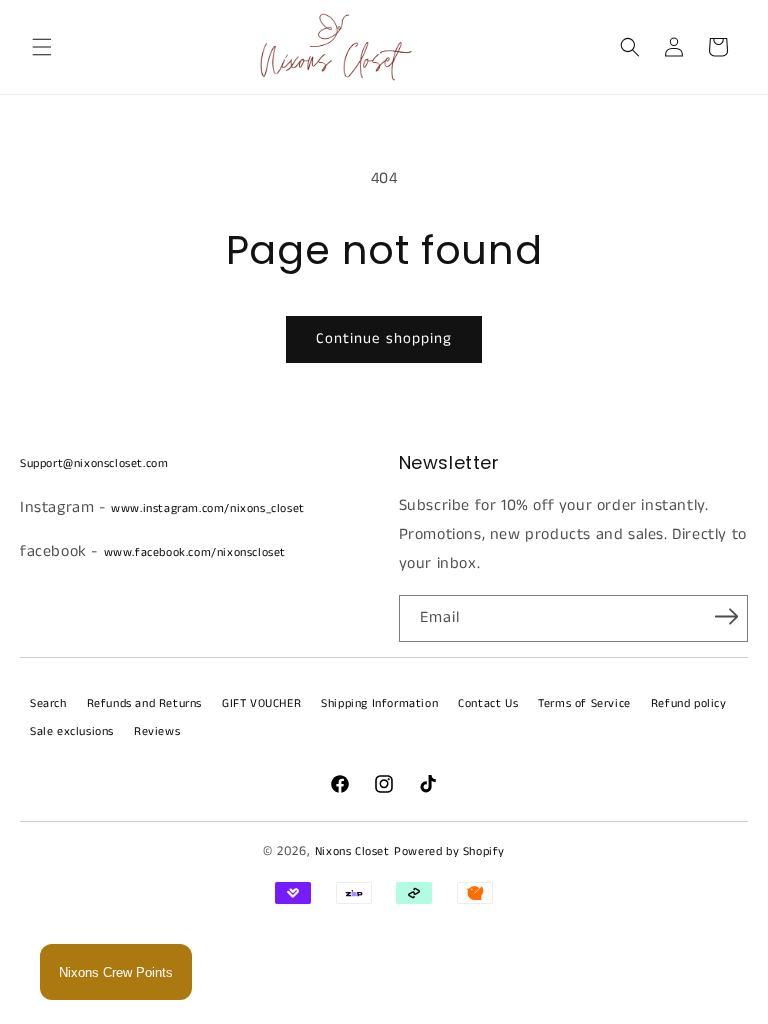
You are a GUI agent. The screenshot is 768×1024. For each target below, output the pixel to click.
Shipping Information (379, 703)
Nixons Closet (352, 851)
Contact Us (488, 703)
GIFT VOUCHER (261, 703)
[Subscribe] (726, 617)
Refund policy (689, 703)
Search (48, 703)
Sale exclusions (72, 731)
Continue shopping (384, 338)
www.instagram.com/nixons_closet (208, 508)
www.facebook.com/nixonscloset (195, 552)
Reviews (157, 731)
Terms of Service (584, 703)
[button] (42, 47)
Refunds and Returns (144, 703)
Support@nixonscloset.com (94, 463)
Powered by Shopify (449, 851)
